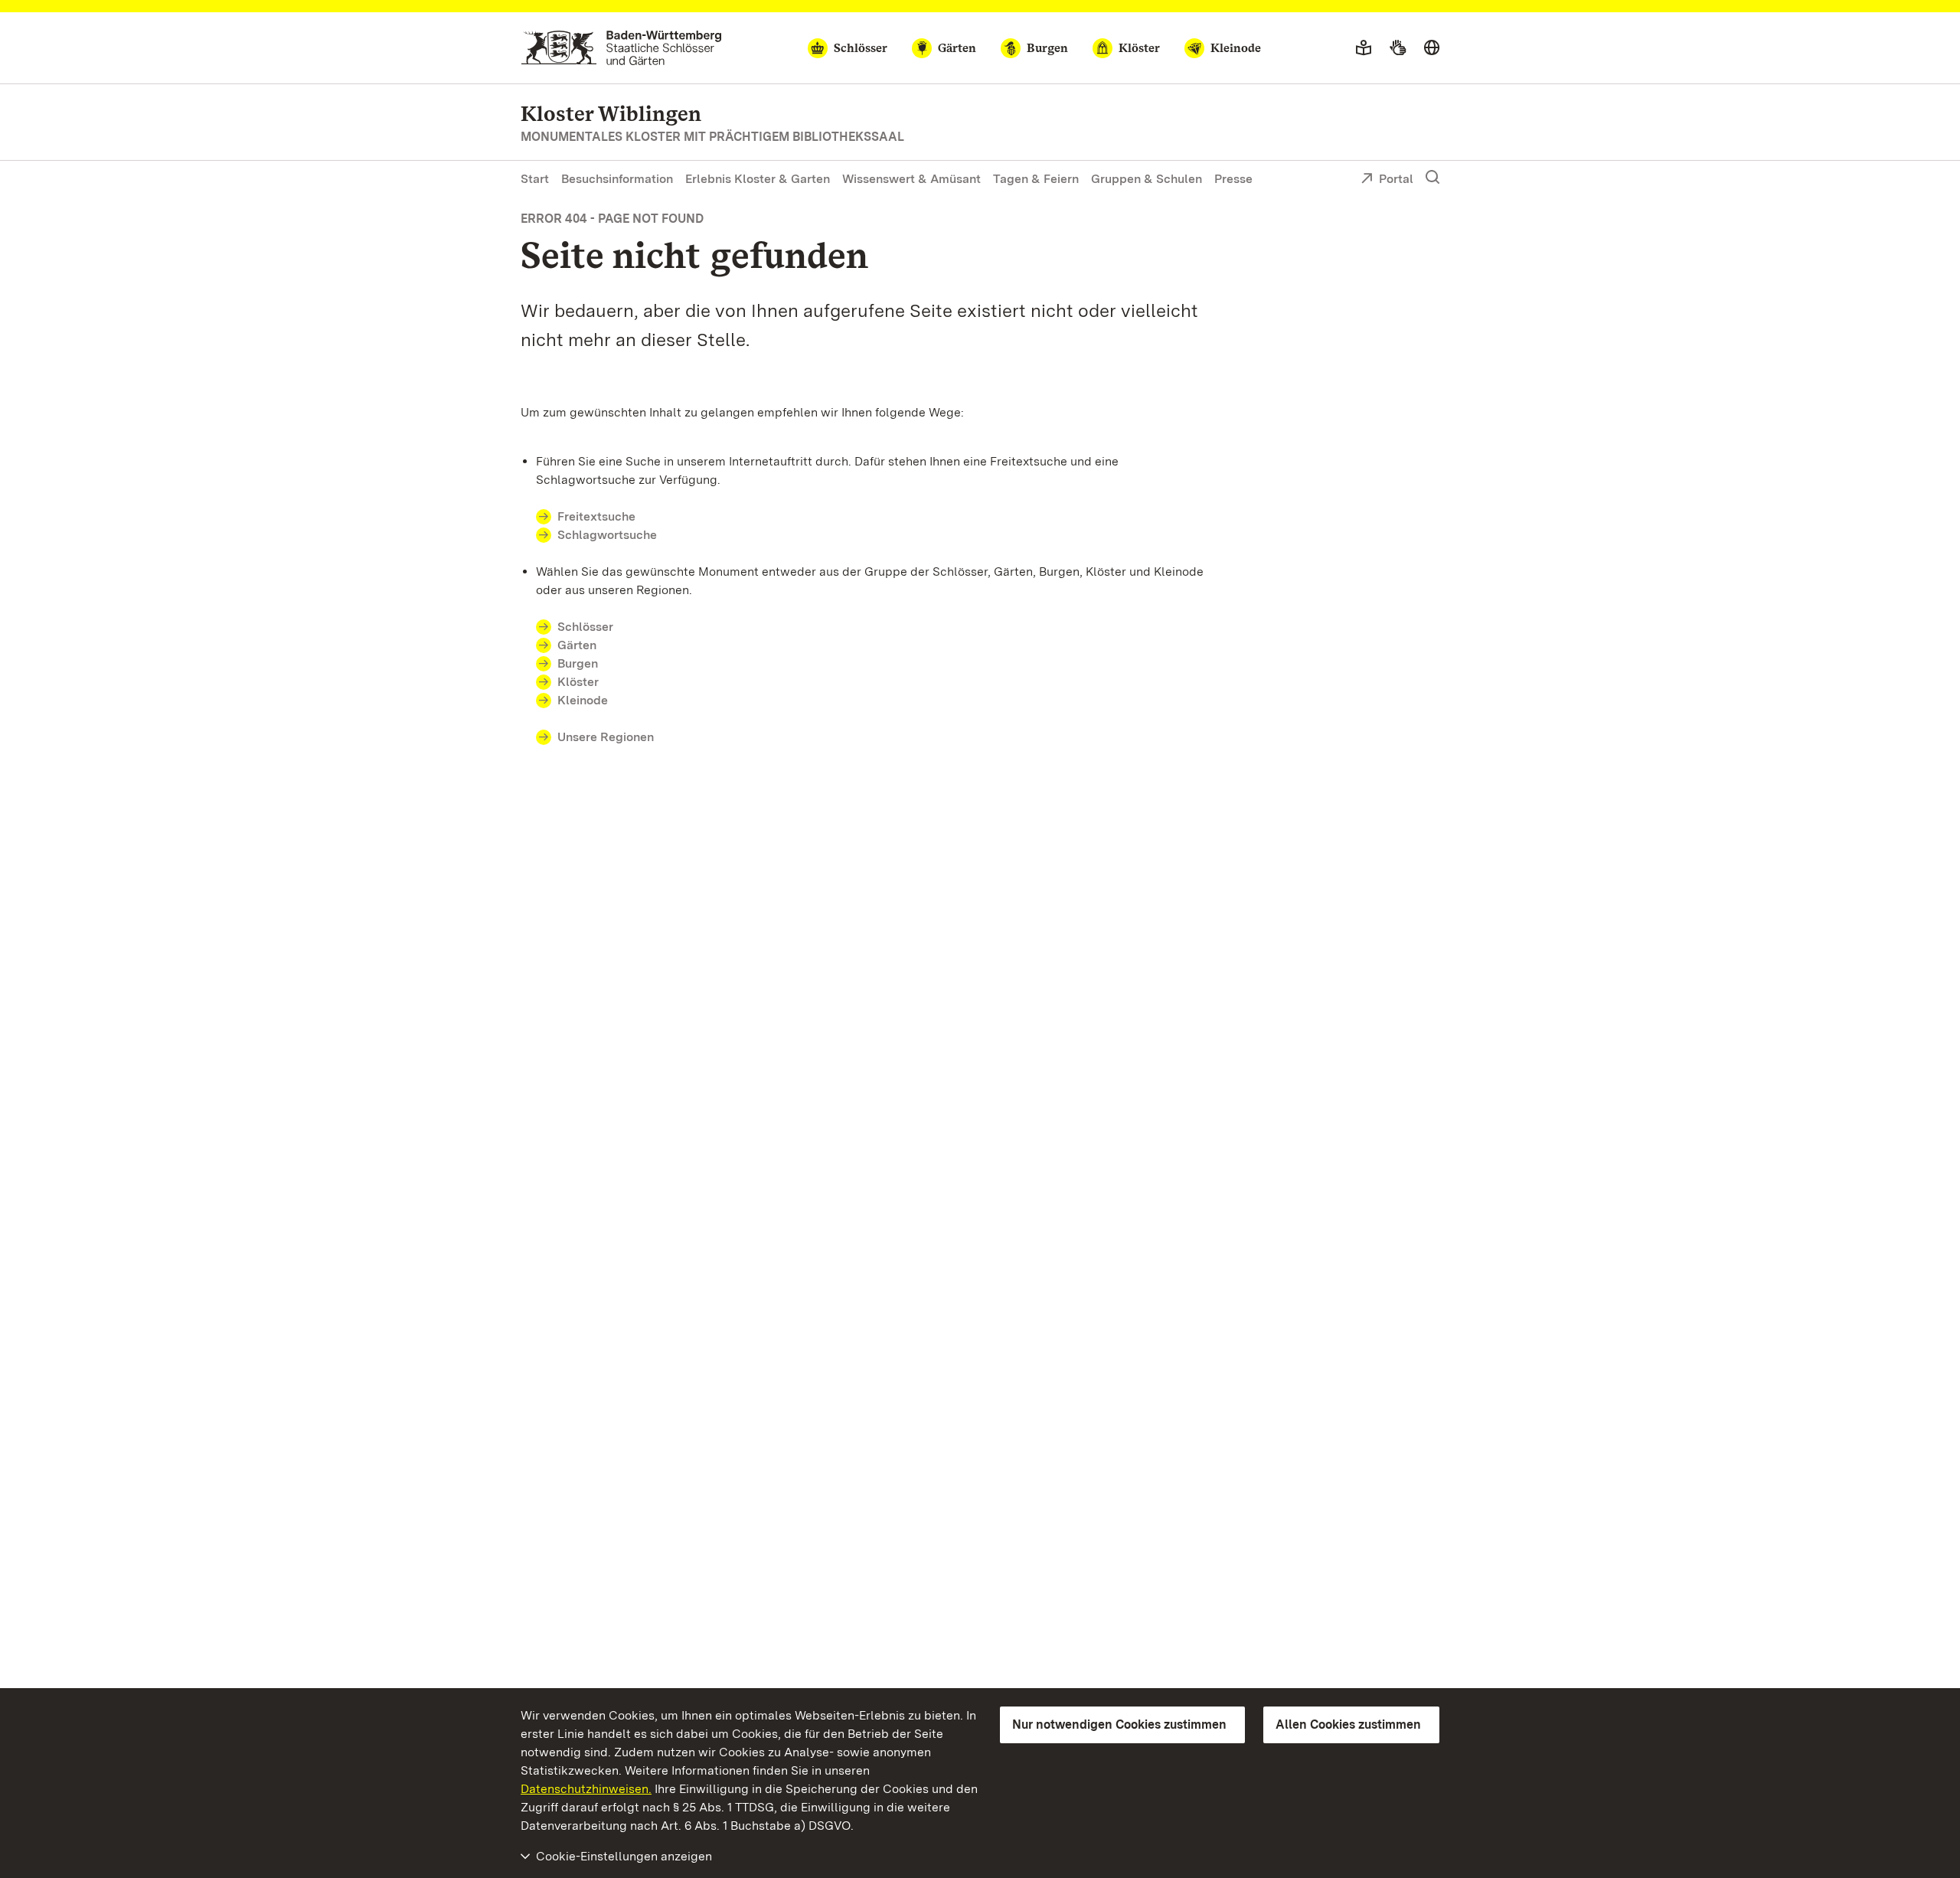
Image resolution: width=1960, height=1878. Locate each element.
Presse (1233, 179)
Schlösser (585, 627)
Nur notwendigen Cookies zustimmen (1119, 1724)
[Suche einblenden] (1432, 178)
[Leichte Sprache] (1364, 48)
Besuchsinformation (617, 179)
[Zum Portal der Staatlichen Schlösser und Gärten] (621, 48)
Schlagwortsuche (607, 535)
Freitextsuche (596, 516)
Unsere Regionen (606, 737)
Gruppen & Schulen (1147, 179)
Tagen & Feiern (1036, 179)
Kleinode (583, 700)
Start (535, 179)
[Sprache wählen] (1432, 48)
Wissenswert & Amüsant (911, 179)
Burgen (578, 663)
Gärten (577, 645)
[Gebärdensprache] (1398, 48)
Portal (1396, 179)
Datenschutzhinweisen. (586, 1789)
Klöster (578, 682)
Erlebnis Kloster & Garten (758, 179)
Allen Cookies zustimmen (1348, 1724)
